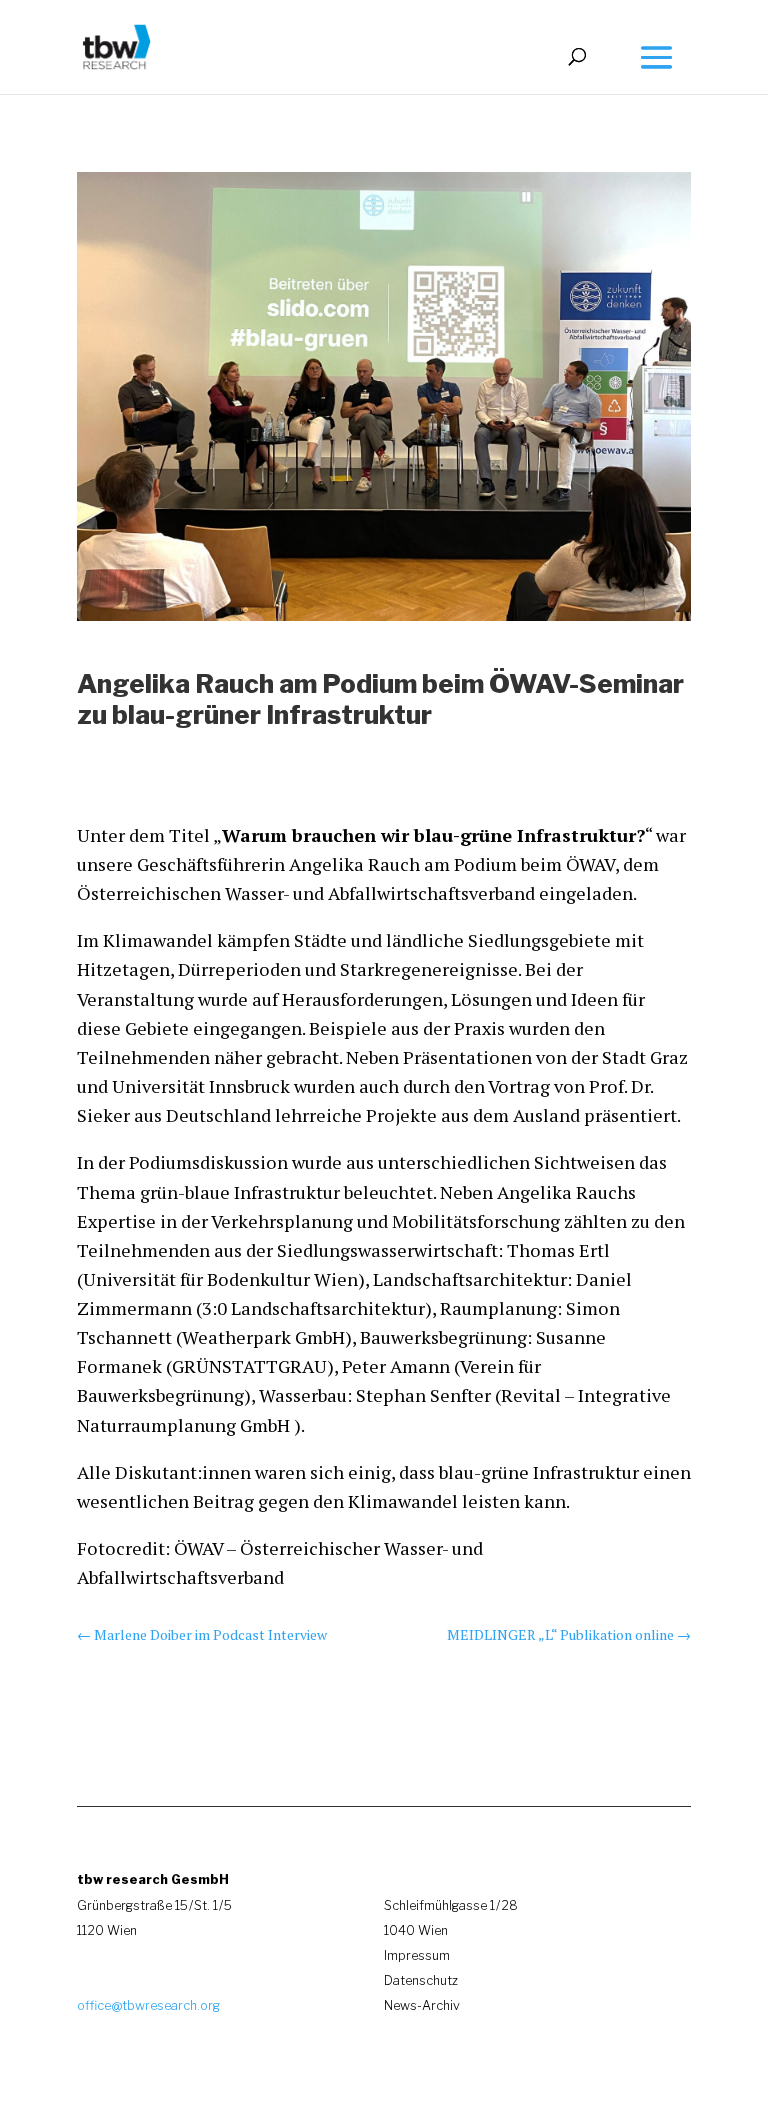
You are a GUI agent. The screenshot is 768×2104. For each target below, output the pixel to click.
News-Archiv (422, 2005)
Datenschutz (421, 1980)
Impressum (417, 1955)
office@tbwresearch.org (148, 2005)
